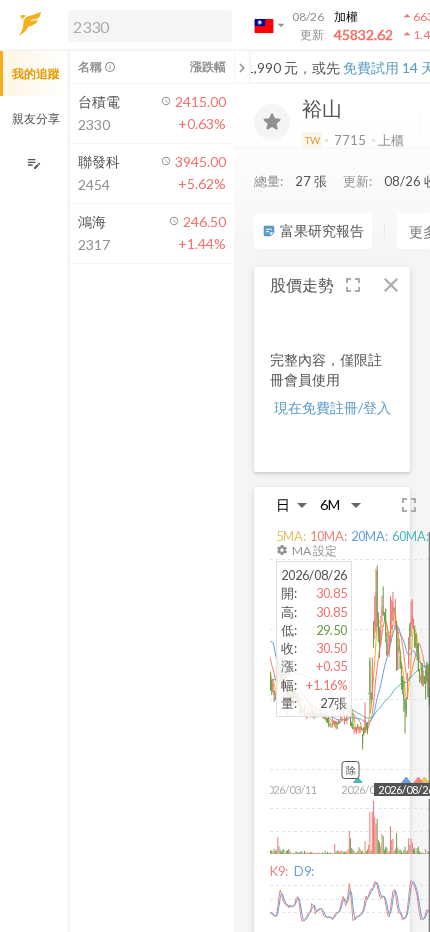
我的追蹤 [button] (36, 73)
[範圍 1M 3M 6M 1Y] (341, 504)
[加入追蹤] (272, 122)
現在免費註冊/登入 (332, 407)
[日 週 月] (292, 504)
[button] (146, 25)
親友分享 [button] (36, 118)
